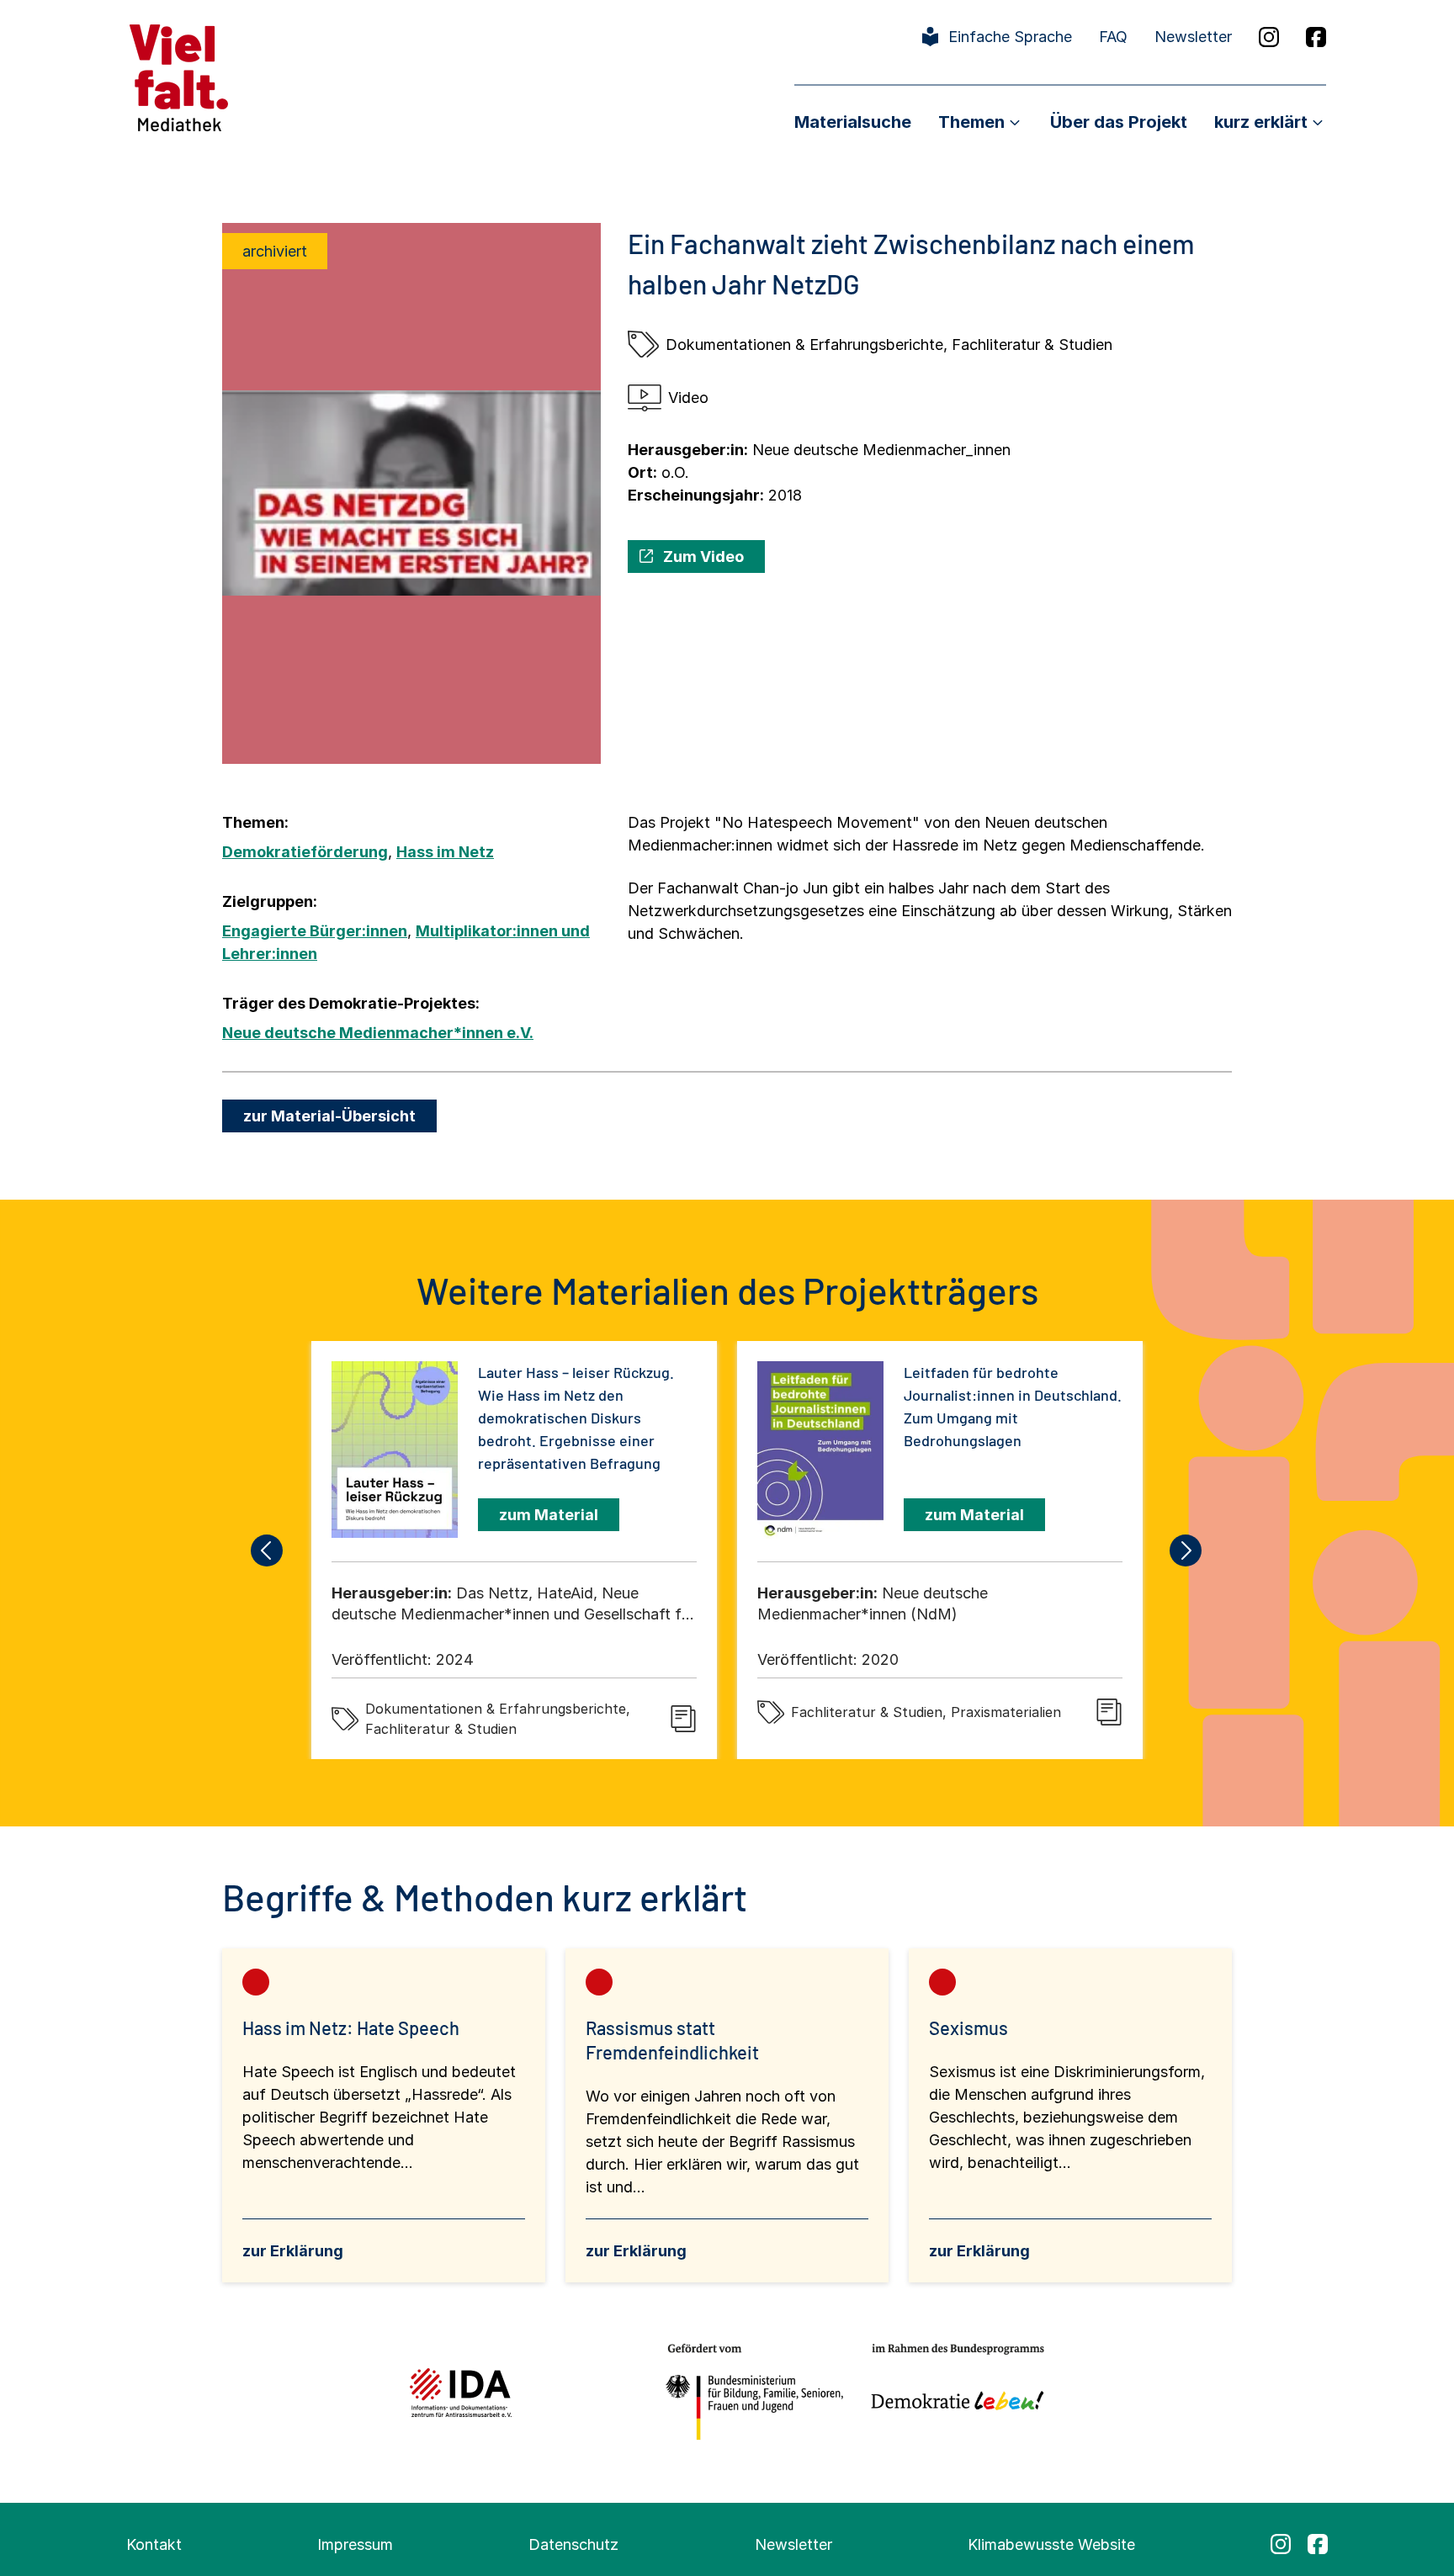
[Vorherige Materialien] (268, 1550)
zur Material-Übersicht (329, 1116)
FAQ (1113, 37)
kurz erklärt (1261, 122)
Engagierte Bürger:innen (315, 931)
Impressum (355, 2544)
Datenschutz (573, 2544)
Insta (1269, 37)
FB (1316, 37)
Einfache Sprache (1010, 37)
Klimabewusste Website (1051, 2544)
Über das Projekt (1119, 122)
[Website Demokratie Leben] (953, 2392)
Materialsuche (853, 122)
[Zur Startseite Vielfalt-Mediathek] (179, 76)
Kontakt (154, 2544)
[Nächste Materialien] (1186, 1550)
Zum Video (703, 557)
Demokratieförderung (305, 852)
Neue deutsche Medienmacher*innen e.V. (378, 1033)
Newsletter (1193, 37)
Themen (971, 122)
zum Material (549, 1515)
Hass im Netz (445, 852)
